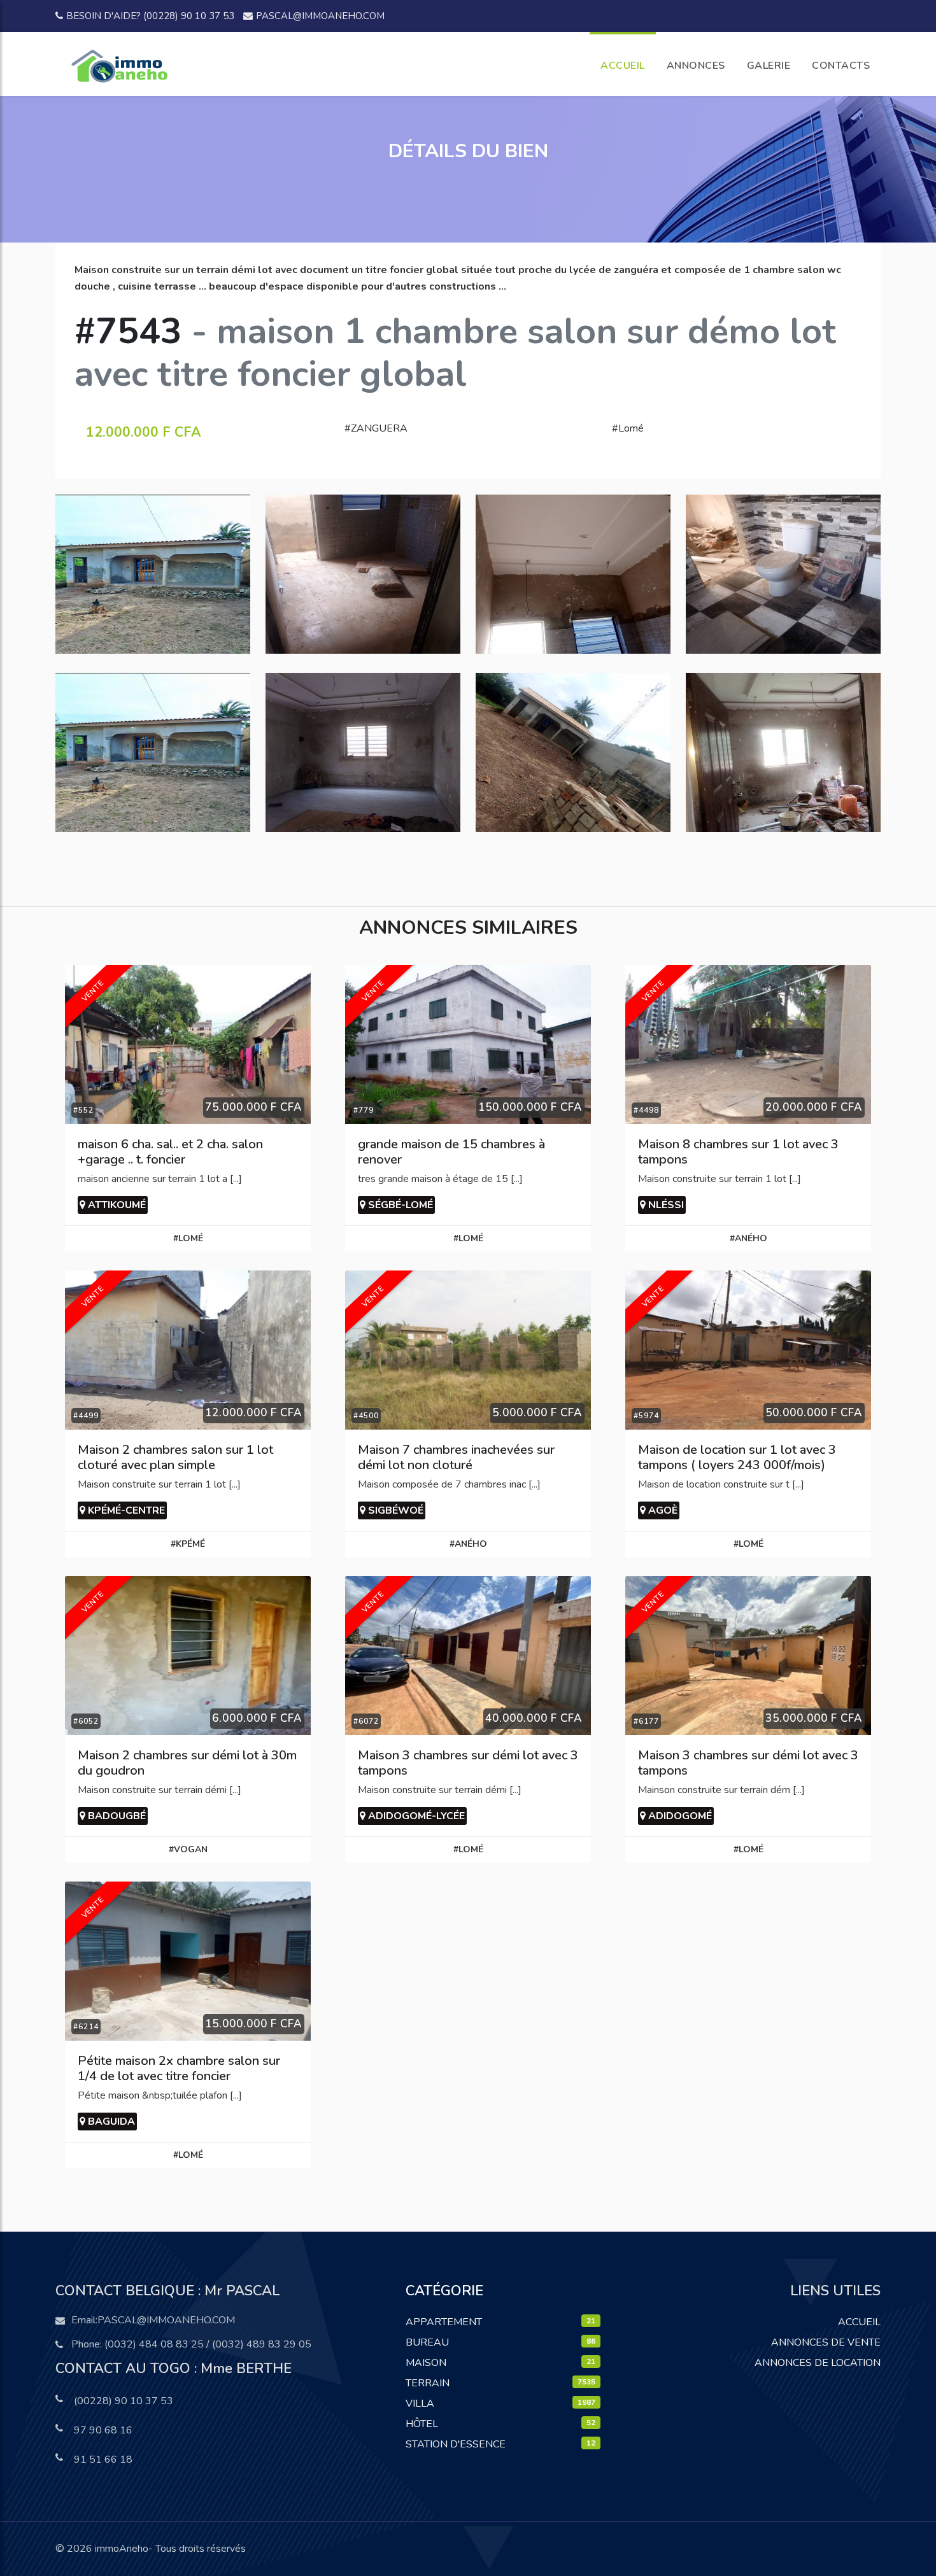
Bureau (427, 2342)
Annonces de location (818, 2363)
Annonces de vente (826, 2342)
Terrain (428, 2383)
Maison (426, 2363)
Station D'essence (456, 2444)
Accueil (859, 2322)
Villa (420, 2404)
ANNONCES (696, 66)
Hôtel (422, 2424)
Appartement (444, 2322)
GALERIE (769, 66)
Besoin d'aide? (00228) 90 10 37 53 (150, 16)
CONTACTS (841, 66)
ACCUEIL (623, 66)
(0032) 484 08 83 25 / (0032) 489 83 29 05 (208, 2344)
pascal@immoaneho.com (320, 16)
